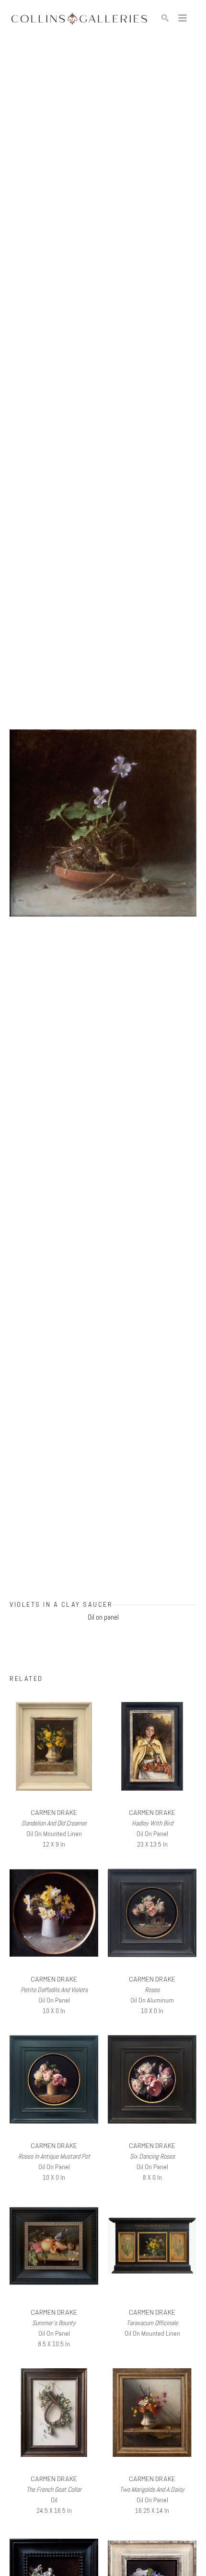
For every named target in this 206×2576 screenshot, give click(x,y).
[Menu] (183, 18)
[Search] (165, 18)
